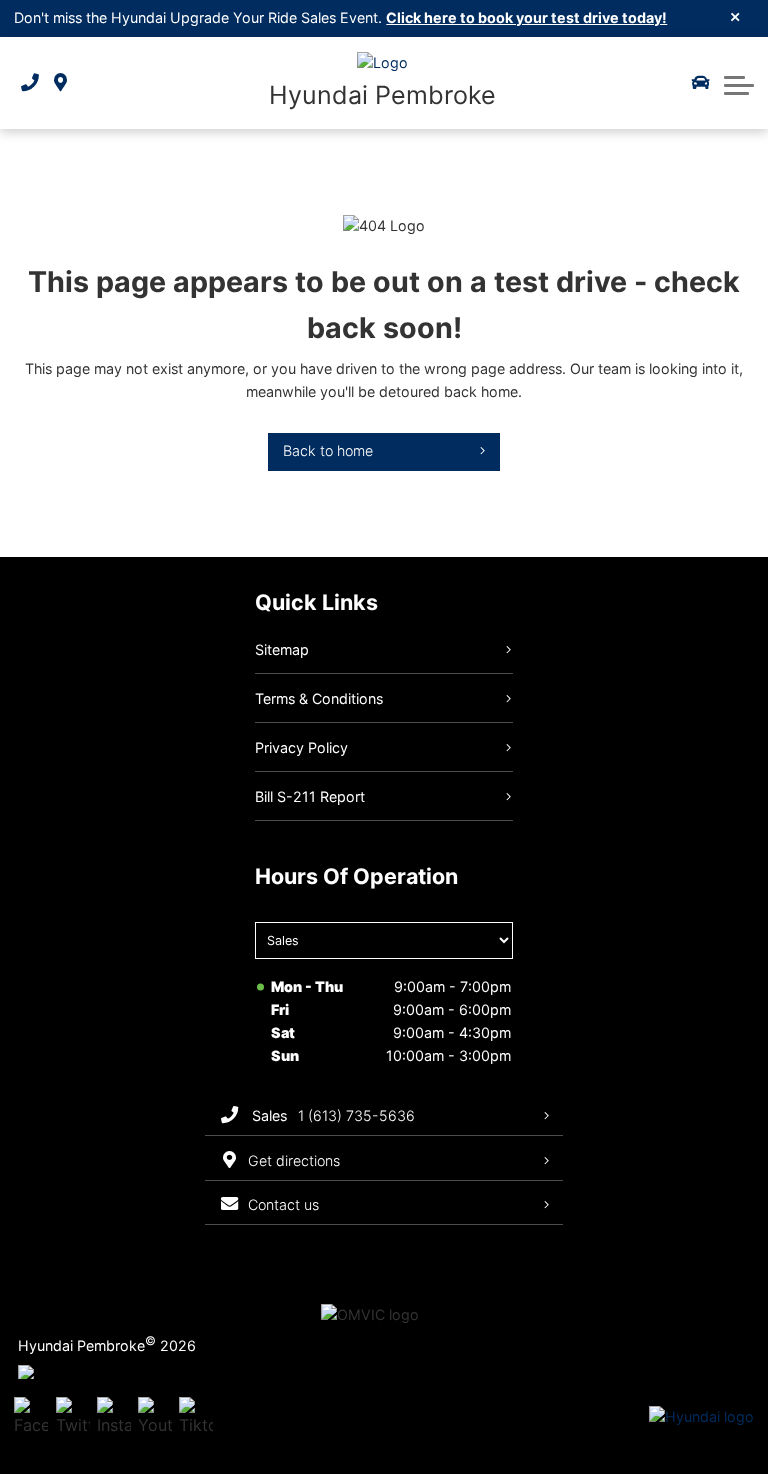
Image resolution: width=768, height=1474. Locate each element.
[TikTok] (196, 1418)
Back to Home (328, 450)
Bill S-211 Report (310, 796)
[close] (735, 16)
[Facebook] (31, 1418)
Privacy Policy (301, 747)
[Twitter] (73, 1418)
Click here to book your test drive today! (526, 17)
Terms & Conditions (319, 698)
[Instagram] (114, 1418)
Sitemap (282, 649)
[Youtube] (155, 1418)
